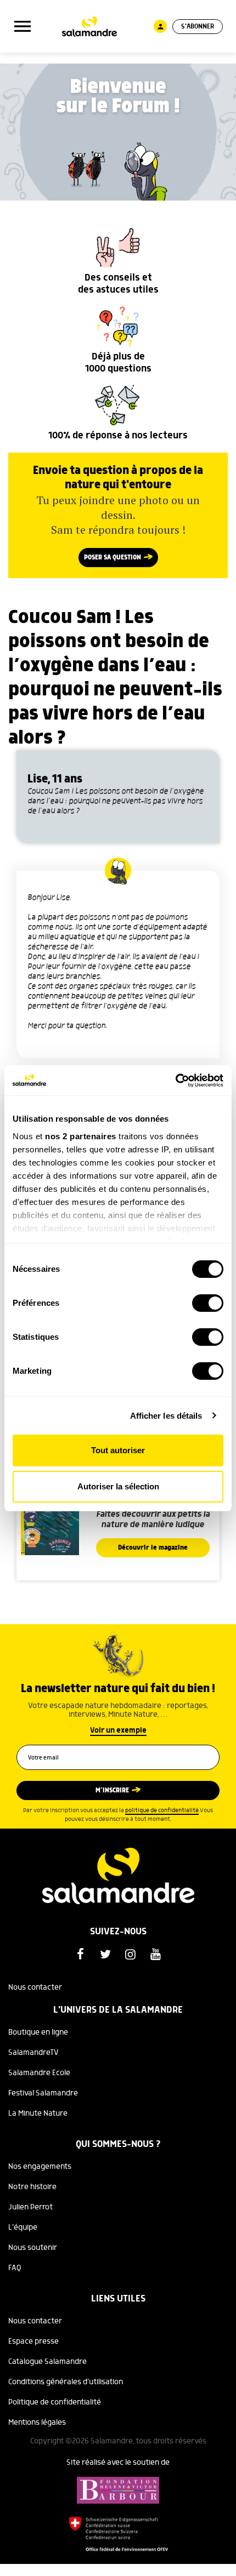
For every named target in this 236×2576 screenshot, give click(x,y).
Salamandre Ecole (39, 2073)
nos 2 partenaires (81, 1136)
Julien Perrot (30, 2207)
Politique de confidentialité (55, 2402)
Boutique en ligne (38, 2032)
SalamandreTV (33, 2053)
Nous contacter (35, 1987)
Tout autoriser (118, 1450)
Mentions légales (37, 2423)
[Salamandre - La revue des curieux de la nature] (89, 27)
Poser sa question (113, 558)
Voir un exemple (118, 1730)
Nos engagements (40, 2167)
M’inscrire (112, 1790)
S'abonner (198, 27)
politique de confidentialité (162, 1810)
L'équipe (23, 2227)
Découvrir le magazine (153, 1548)
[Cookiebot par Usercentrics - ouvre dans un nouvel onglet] (175, 1081)
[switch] (208, 1303)
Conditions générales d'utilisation (66, 2382)
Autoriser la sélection (118, 1486)
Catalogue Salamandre (47, 2362)
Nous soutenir (33, 2248)
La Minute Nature (38, 2114)
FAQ (15, 2268)
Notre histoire (32, 2187)
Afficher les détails (166, 1416)
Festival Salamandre (43, 2093)
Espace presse (33, 2341)
